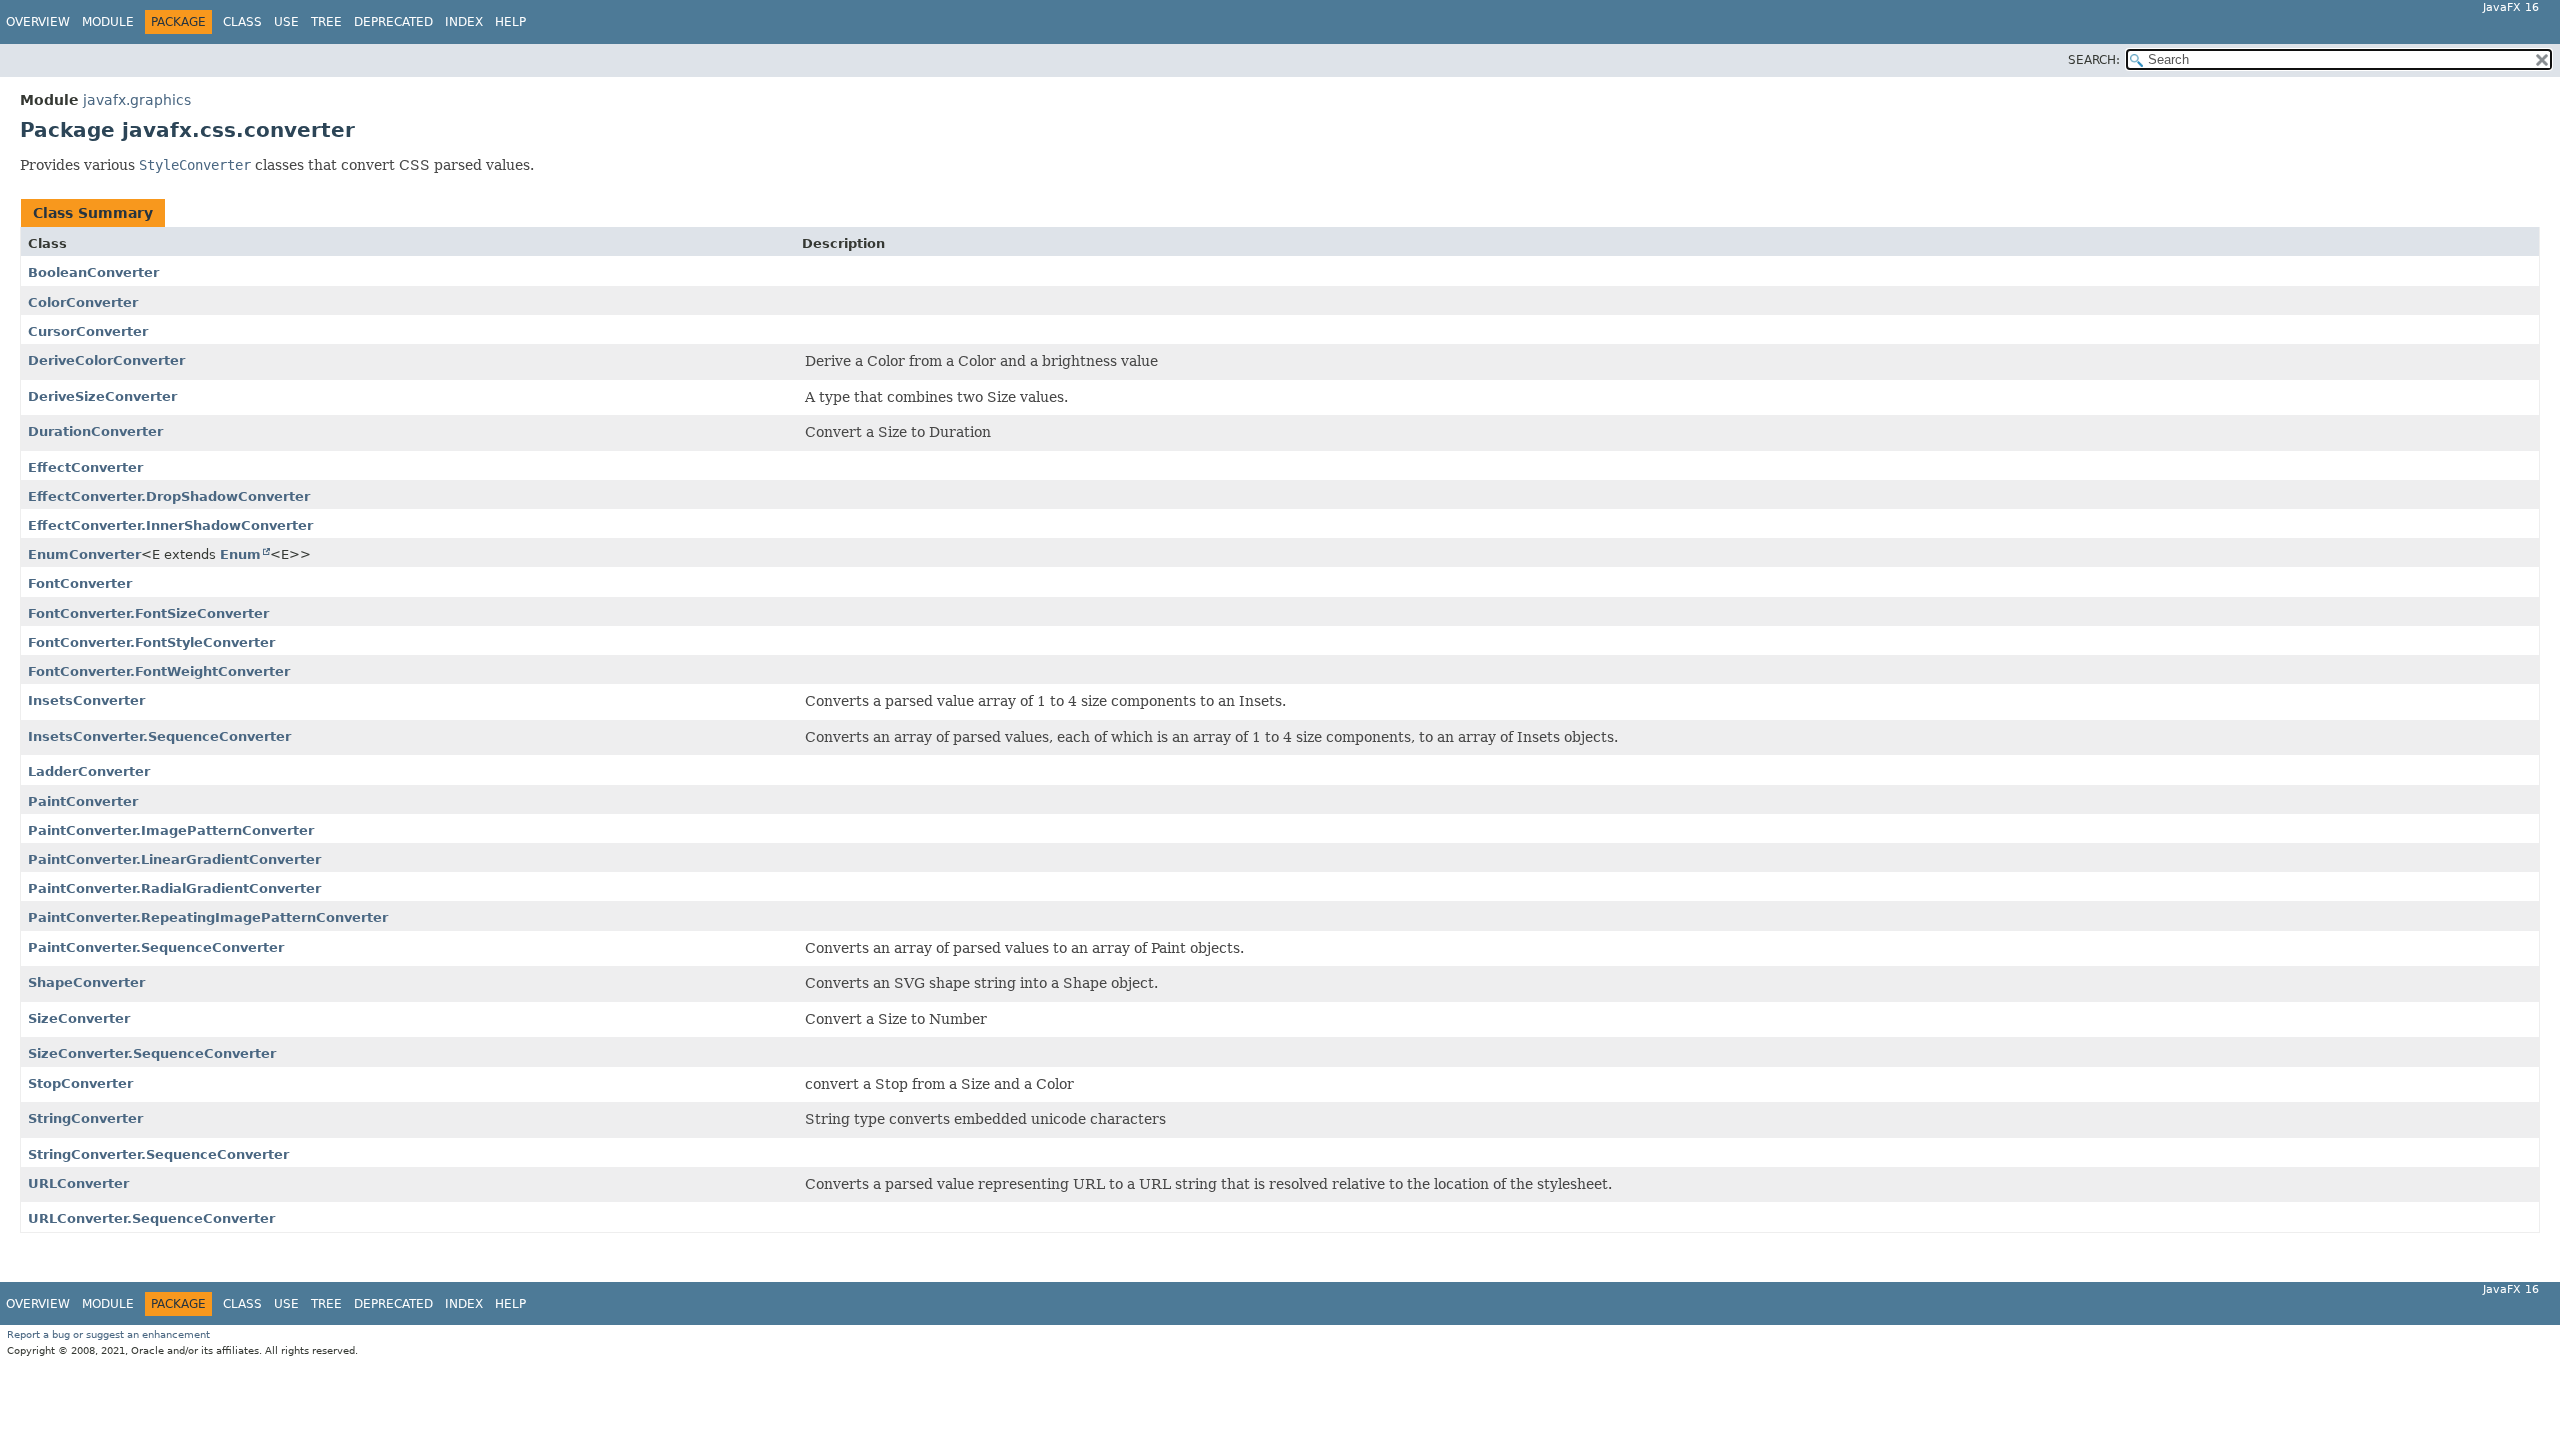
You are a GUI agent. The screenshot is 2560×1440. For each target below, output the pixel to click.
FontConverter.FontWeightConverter (159, 671)
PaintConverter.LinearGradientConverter (174, 859)
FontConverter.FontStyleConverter (151, 642)
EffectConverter (85, 467)
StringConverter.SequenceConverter (158, 1154)
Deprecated (393, 22)
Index (464, 22)
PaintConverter (83, 801)
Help (510, 22)
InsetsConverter (86, 700)
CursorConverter (88, 331)
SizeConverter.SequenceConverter (152, 1053)
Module (108, 22)
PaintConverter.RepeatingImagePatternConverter (208, 917)
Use (286, 22)
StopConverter (80, 1083)
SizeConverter (79, 1018)
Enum (240, 554)
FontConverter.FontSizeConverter (148, 613)
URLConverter (78, 1183)
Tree (326, 22)
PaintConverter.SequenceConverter (156, 947)
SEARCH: (2094, 60)
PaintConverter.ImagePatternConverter (171, 830)
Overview (38, 22)
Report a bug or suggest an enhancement (108, 1334)
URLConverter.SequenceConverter (151, 1218)
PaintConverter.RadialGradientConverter (174, 888)
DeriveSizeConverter (102, 396)
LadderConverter (89, 771)
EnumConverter (84, 554)
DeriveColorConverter (106, 360)
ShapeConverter (86, 982)
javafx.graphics (137, 100)
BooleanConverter (93, 272)
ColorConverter (83, 302)
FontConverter (80, 583)
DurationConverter (95, 431)
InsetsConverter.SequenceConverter (159, 736)
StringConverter (85, 1118)
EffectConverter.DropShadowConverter (169, 496)
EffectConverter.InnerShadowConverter (170, 525)
